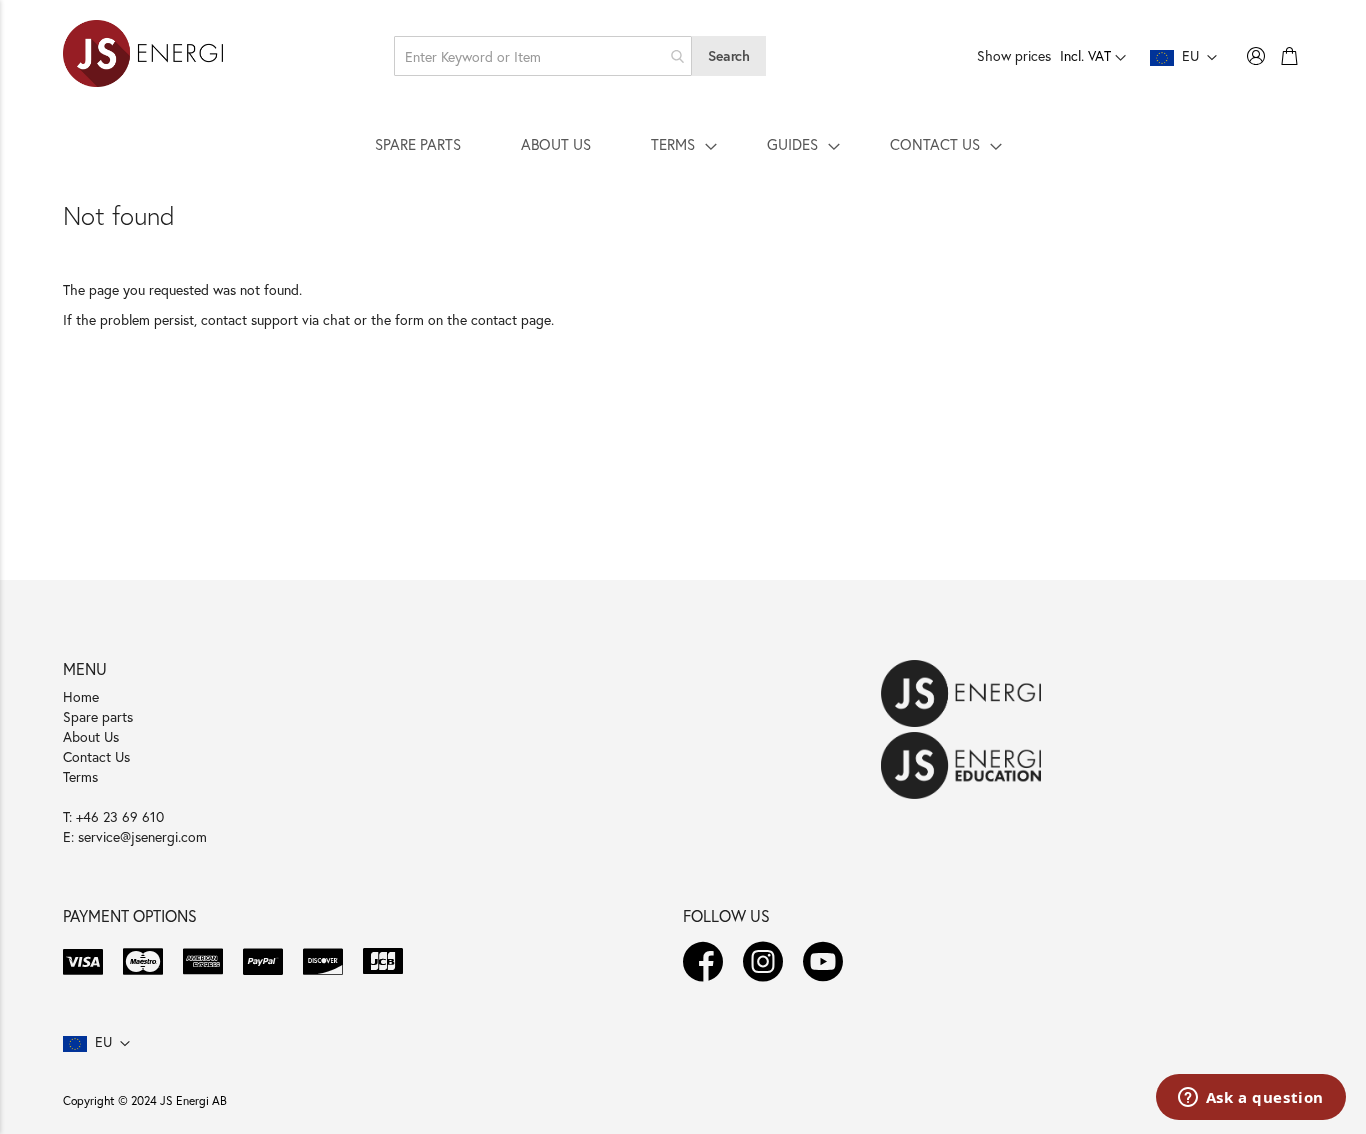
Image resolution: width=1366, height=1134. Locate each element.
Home (81, 696)
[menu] (683, 144)
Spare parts (98, 716)
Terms (80, 776)
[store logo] (143, 56)
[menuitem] (418, 144)
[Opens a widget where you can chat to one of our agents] (1250, 1099)
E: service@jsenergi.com (135, 836)
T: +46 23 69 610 (113, 816)
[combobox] (543, 56)
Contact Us (96, 756)
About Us (91, 736)
